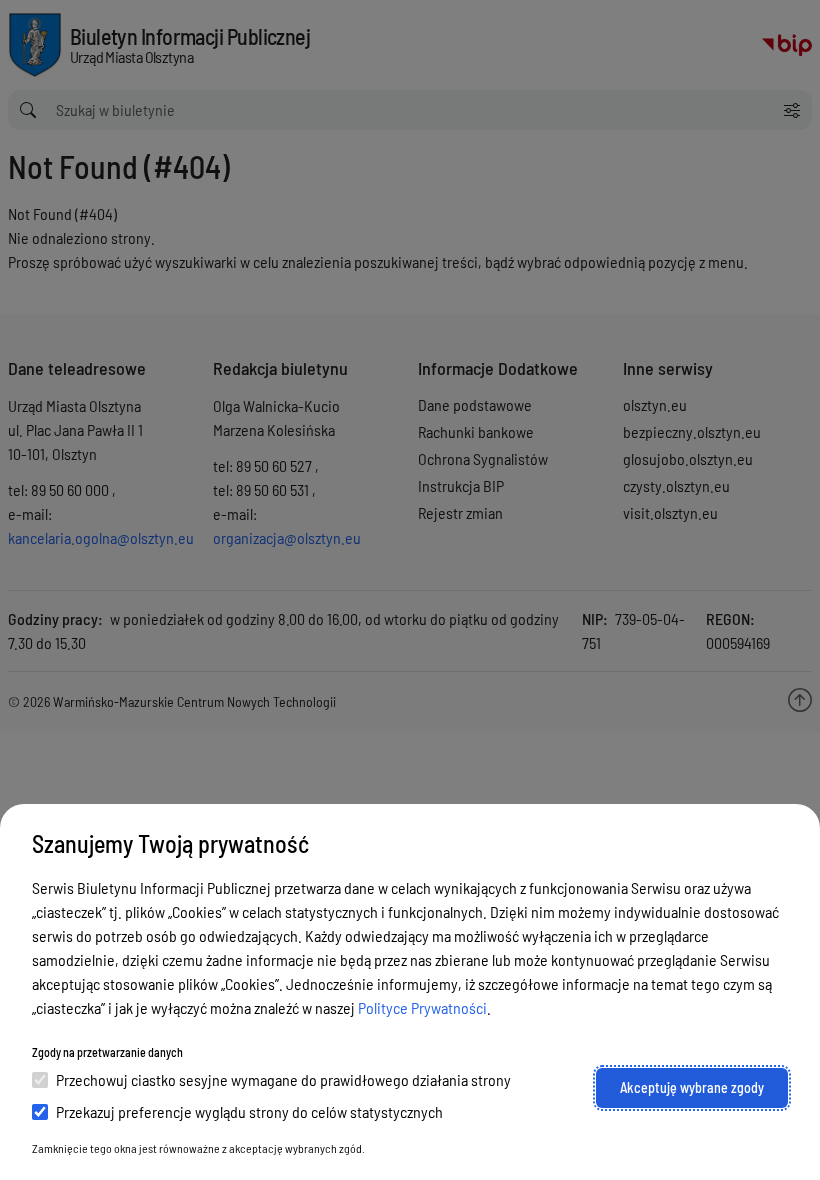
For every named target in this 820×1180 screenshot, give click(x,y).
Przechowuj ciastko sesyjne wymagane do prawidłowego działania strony (283, 1079)
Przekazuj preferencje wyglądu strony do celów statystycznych (249, 1111)
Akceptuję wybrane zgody (692, 1087)
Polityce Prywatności (422, 1007)
